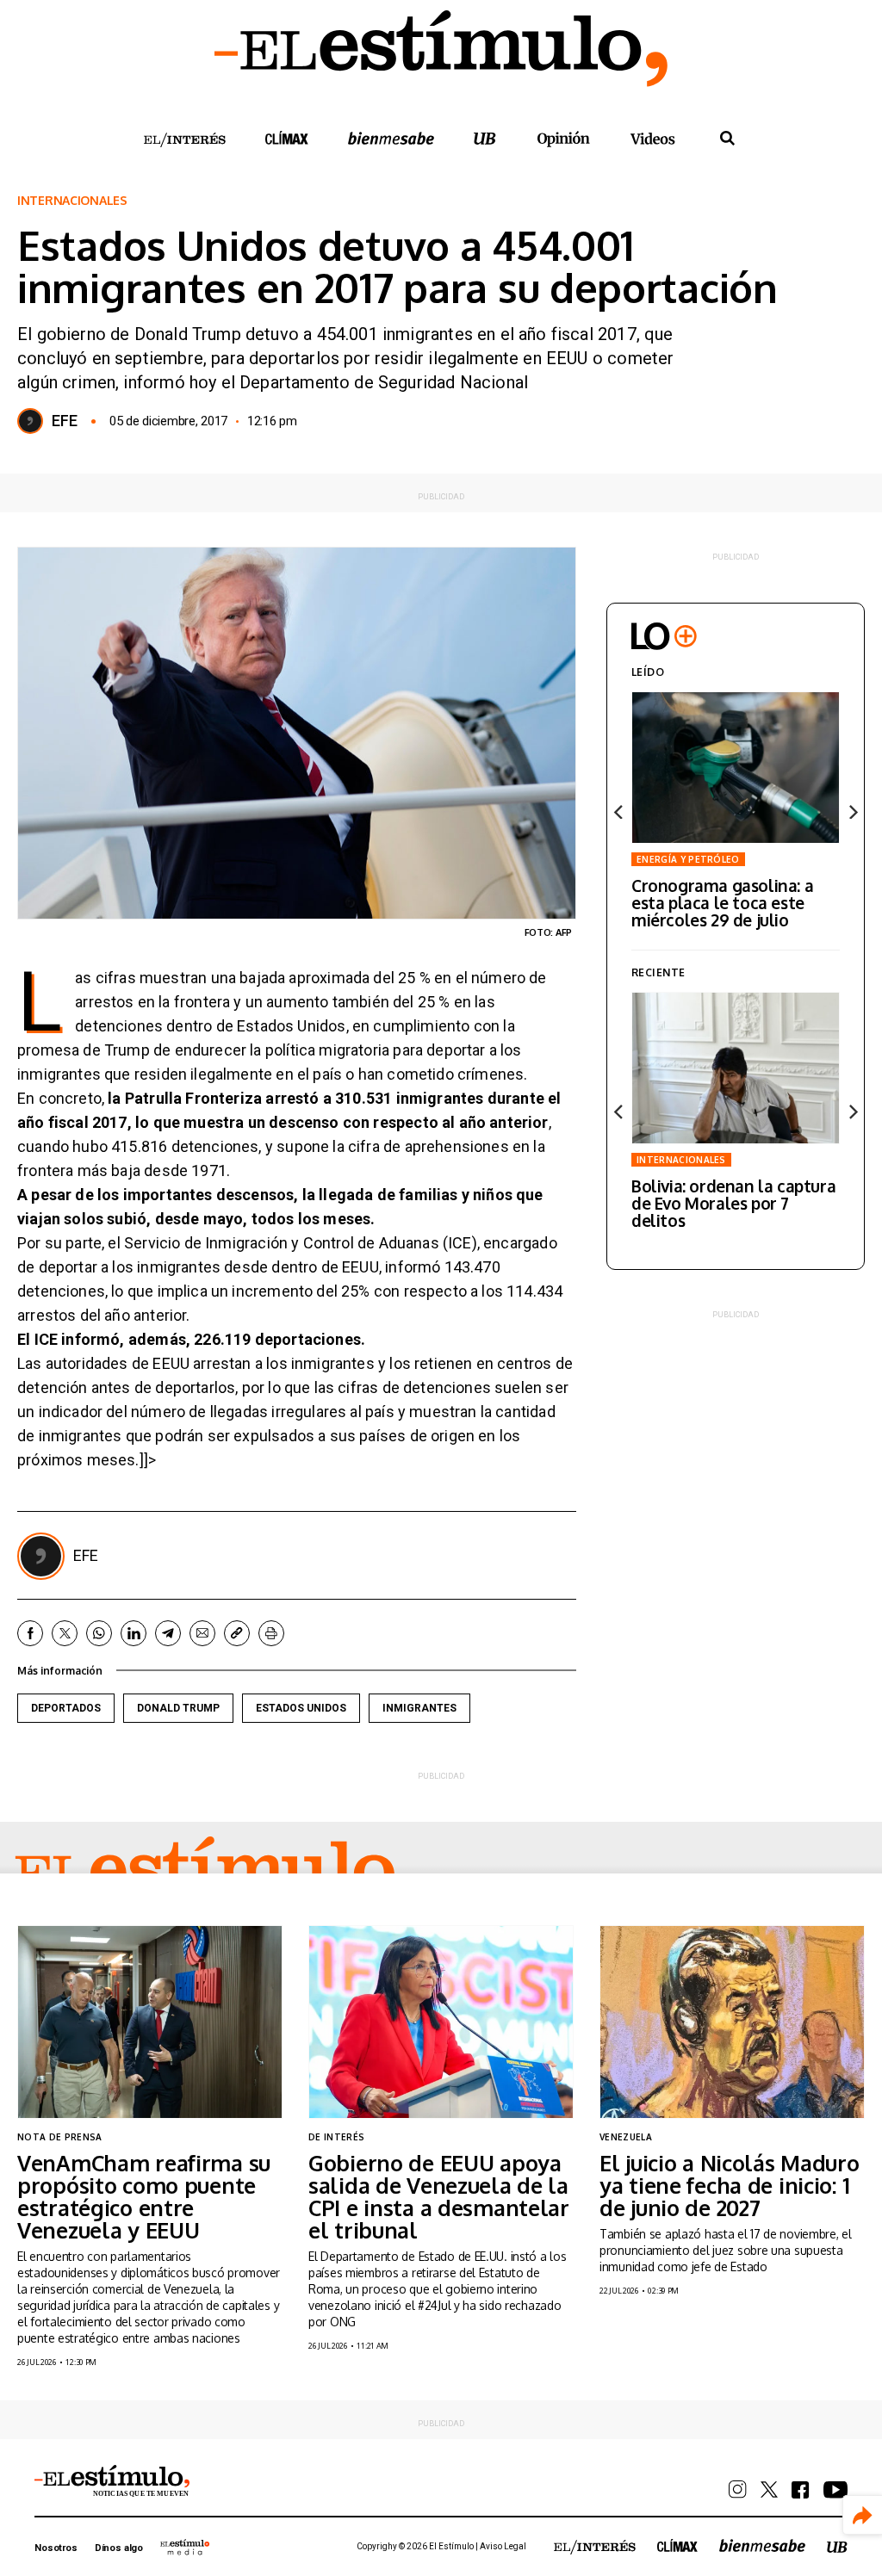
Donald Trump (178, 1708)
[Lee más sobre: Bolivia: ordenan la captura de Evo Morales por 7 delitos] (736, 1068)
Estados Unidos (301, 1708)
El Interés (184, 140)
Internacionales (72, 201)
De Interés (336, 2137)
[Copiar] (237, 1633)
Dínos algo (119, 2548)
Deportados (66, 1708)
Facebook (30, 1633)
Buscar (727, 139)
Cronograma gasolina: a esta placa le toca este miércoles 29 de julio (722, 902)
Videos (653, 138)
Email (202, 1633)
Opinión (563, 139)
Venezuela (626, 2137)
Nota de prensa (59, 2137)
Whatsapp (99, 1633)
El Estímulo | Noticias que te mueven (112, 2481)
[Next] (852, 812)
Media (185, 2547)
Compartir (863, 2515)
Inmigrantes (419, 1708)
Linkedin (134, 1633)
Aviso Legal (503, 2546)
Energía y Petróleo (688, 859)
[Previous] (619, 812)
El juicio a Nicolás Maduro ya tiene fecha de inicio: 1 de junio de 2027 (730, 2185)
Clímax (677, 2545)
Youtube (835, 2490)
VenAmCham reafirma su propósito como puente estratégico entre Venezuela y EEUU (144, 2196)
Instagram (738, 2489)
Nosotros (56, 2548)
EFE (65, 421)
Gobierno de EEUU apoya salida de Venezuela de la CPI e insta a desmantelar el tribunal (439, 2196)
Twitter (65, 1633)
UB (485, 138)
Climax (287, 138)
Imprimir (271, 1633)
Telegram (168, 1633)
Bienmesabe (391, 138)
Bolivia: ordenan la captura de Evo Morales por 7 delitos (733, 1203)
